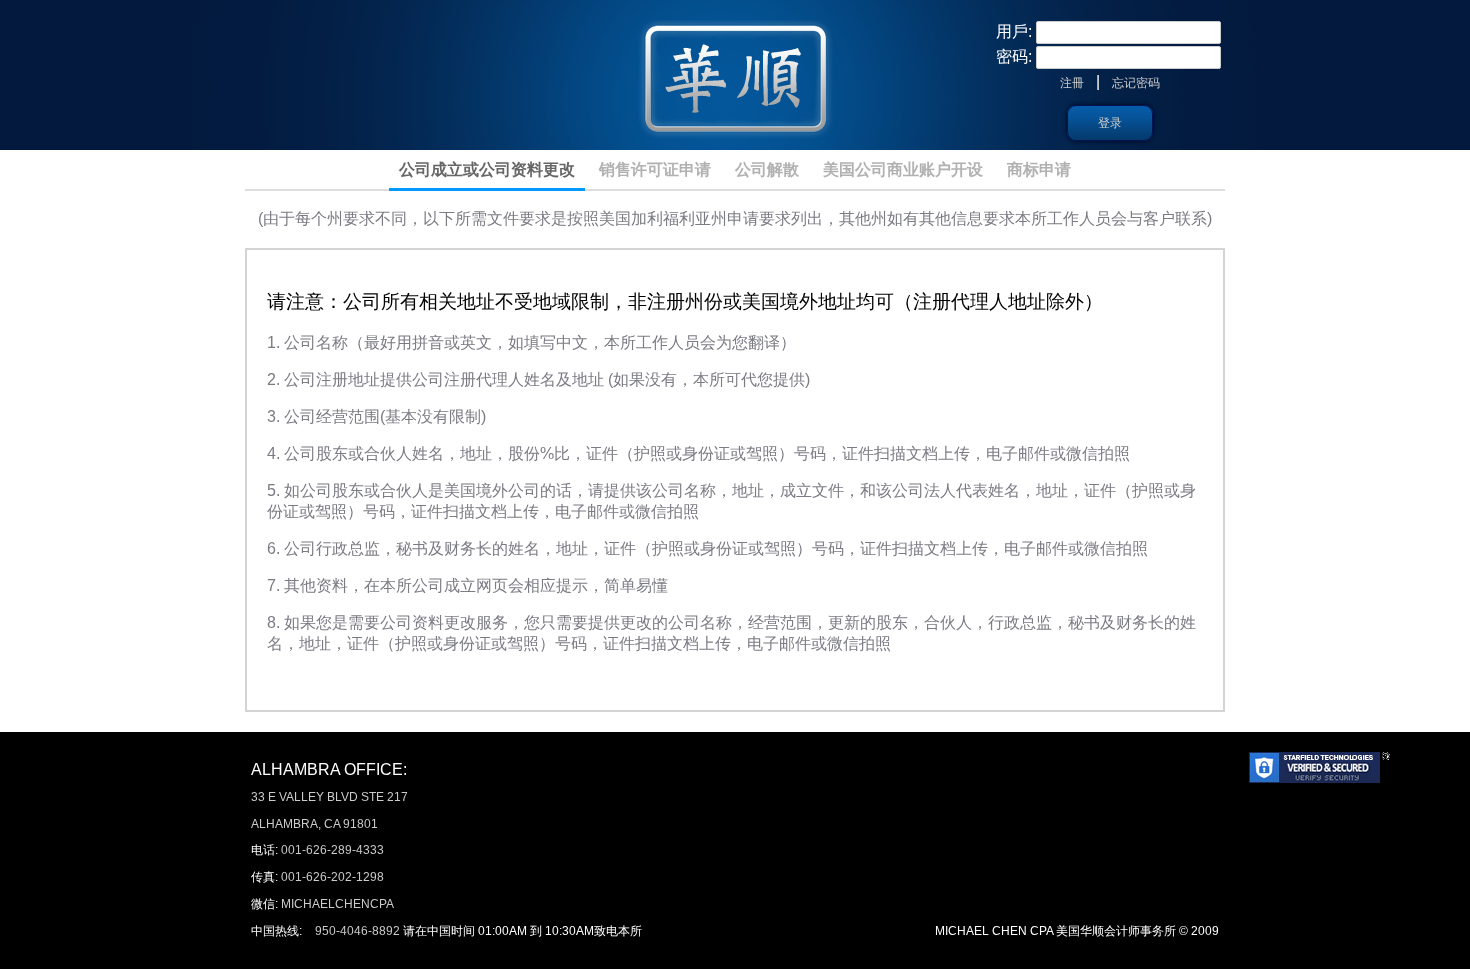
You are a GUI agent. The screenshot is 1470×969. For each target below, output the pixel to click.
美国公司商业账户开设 (903, 169)
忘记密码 (1136, 83)
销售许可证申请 (655, 169)
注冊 (1072, 83)
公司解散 (767, 169)
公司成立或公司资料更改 (487, 169)
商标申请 (1039, 169)
